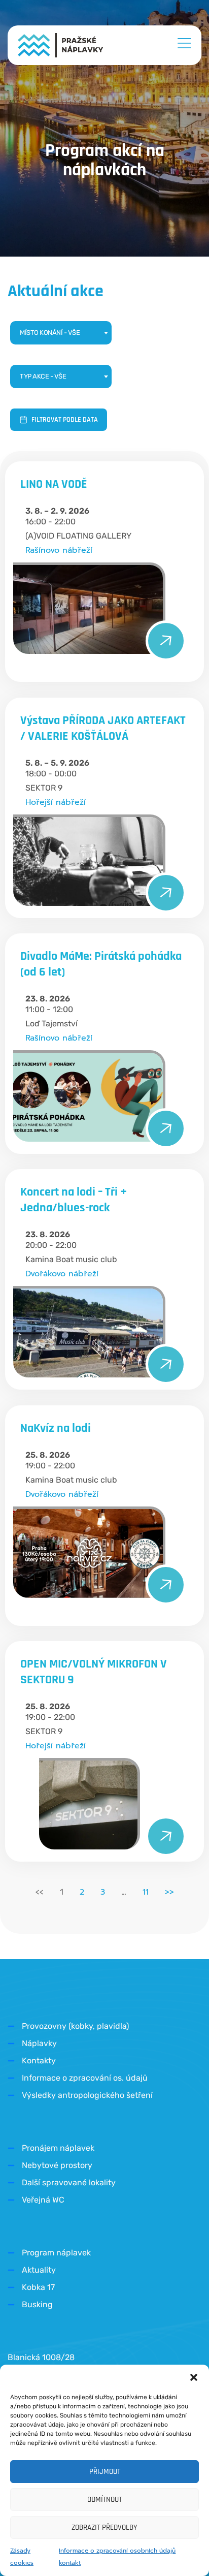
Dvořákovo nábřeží (62, 1274)
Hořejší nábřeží (56, 802)
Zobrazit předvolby (104, 2527)
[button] (194, 2377)
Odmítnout (104, 2500)
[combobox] (61, 333)
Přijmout (105, 2472)
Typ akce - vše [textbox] (43, 376)
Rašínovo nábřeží (59, 550)
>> (169, 1892)
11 (146, 1892)
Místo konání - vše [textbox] (50, 333)
